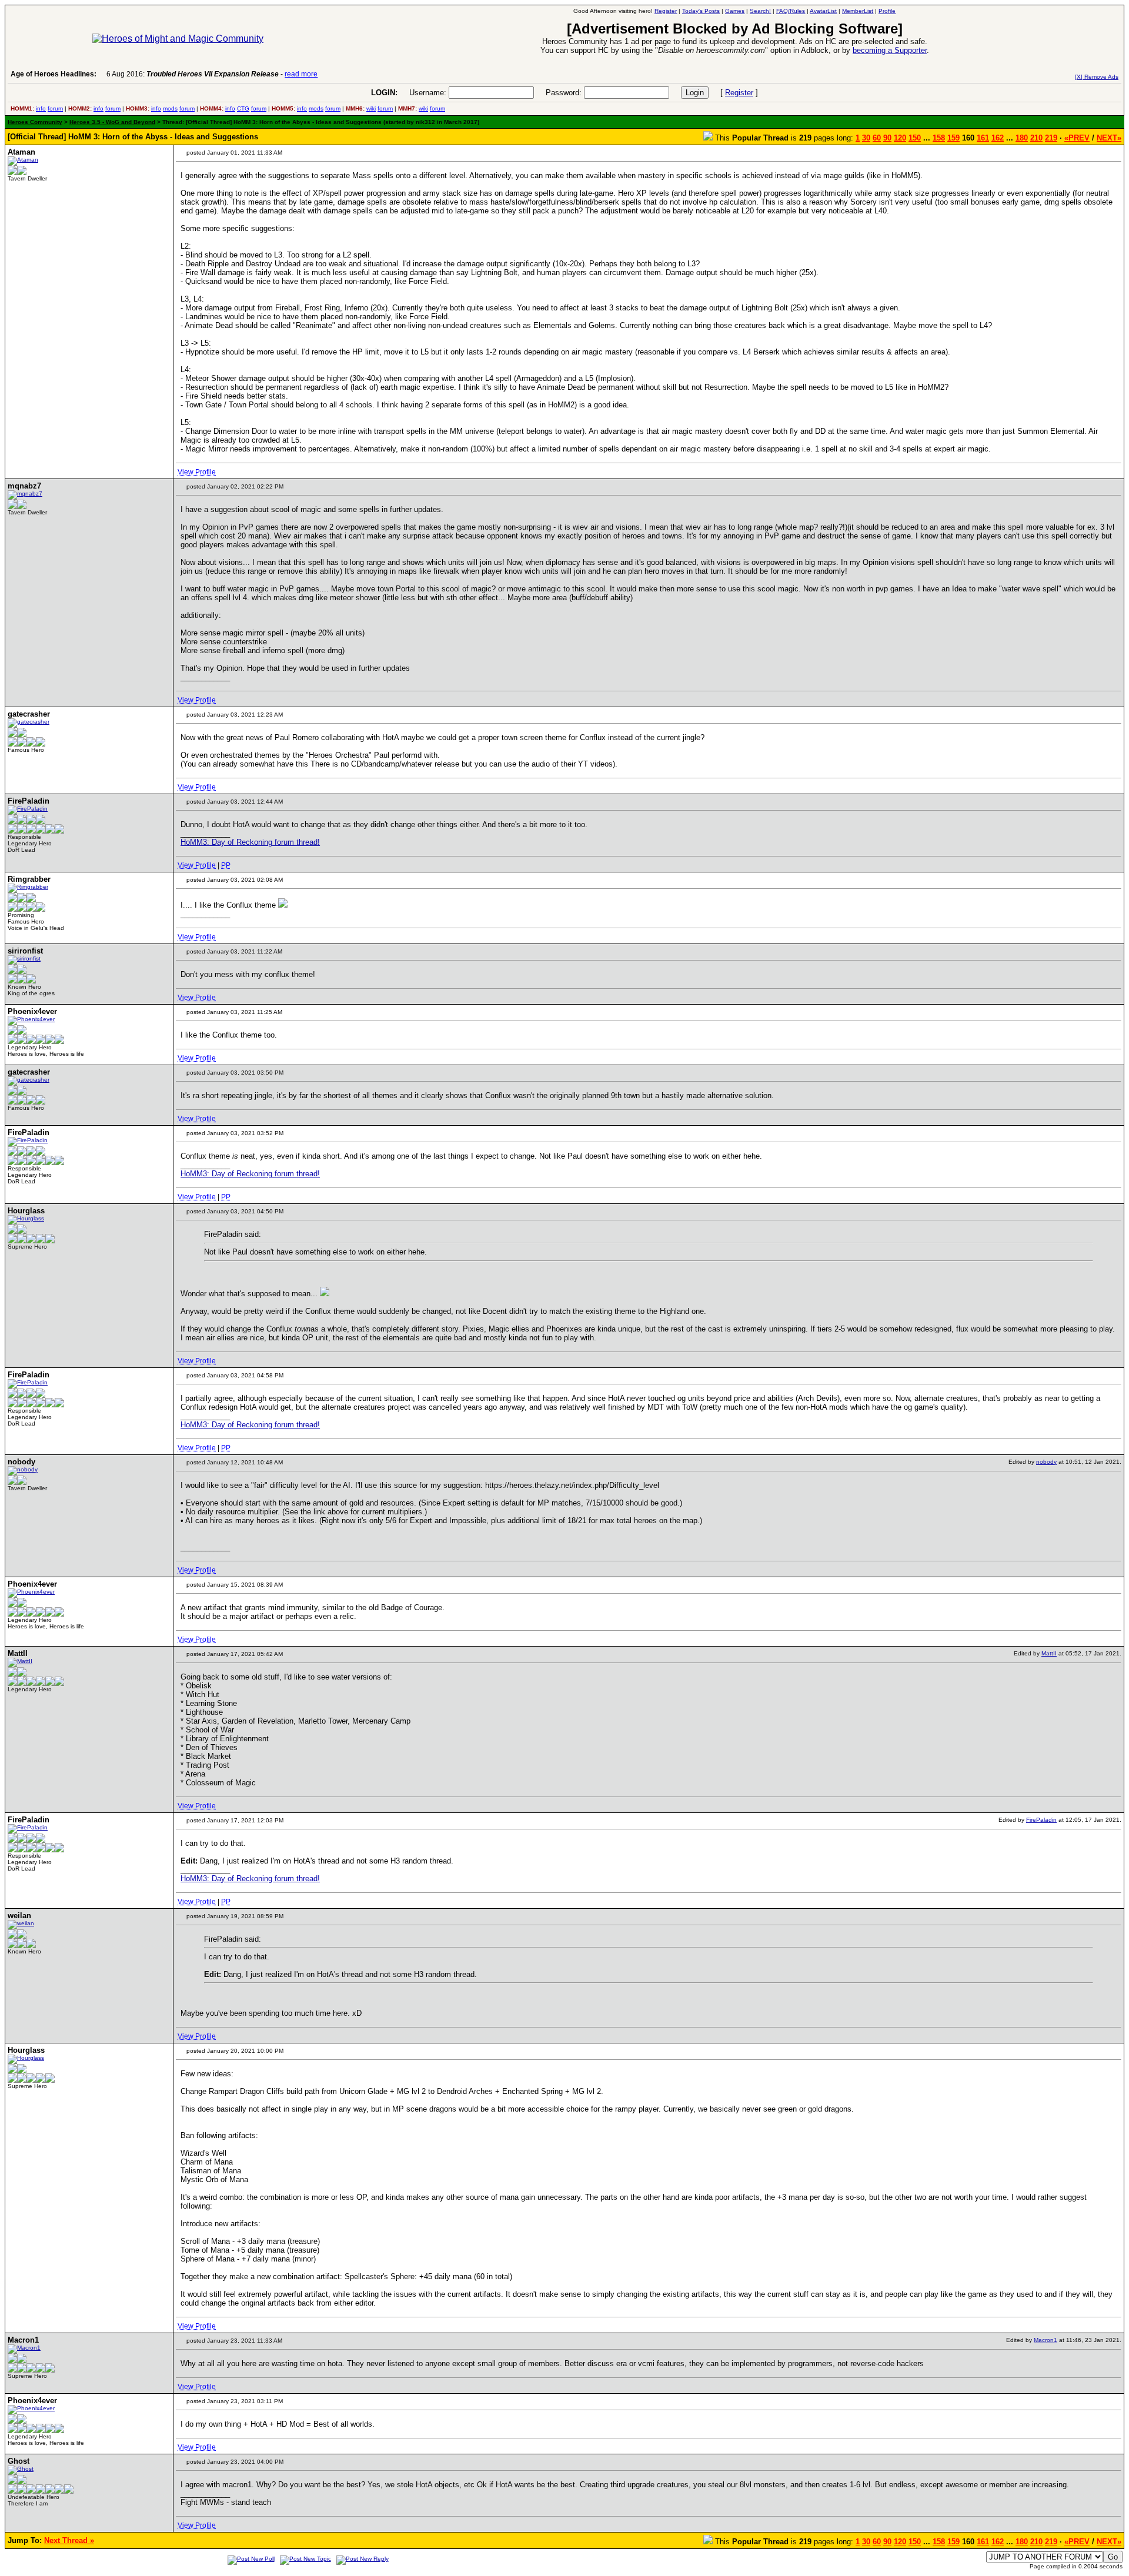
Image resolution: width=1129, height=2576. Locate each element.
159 (953, 138)
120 (900, 138)
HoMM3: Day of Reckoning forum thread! (250, 842)
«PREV (1077, 138)
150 (915, 138)
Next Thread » (69, 2540)
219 (1051, 138)
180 (1022, 138)
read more (301, 74)
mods (170, 108)
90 (887, 138)
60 (877, 138)
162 (998, 138)
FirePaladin (1041, 1820)
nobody (1046, 1462)
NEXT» (1109, 138)
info (41, 108)
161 (983, 138)
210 (1036, 138)
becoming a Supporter (890, 50)
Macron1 (1046, 2340)
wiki (371, 108)
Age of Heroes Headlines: (54, 74)
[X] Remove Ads (1097, 77)
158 (939, 138)
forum (55, 108)
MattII (1049, 1653)
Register (739, 93)
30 (866, 138)
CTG (243, 108)
